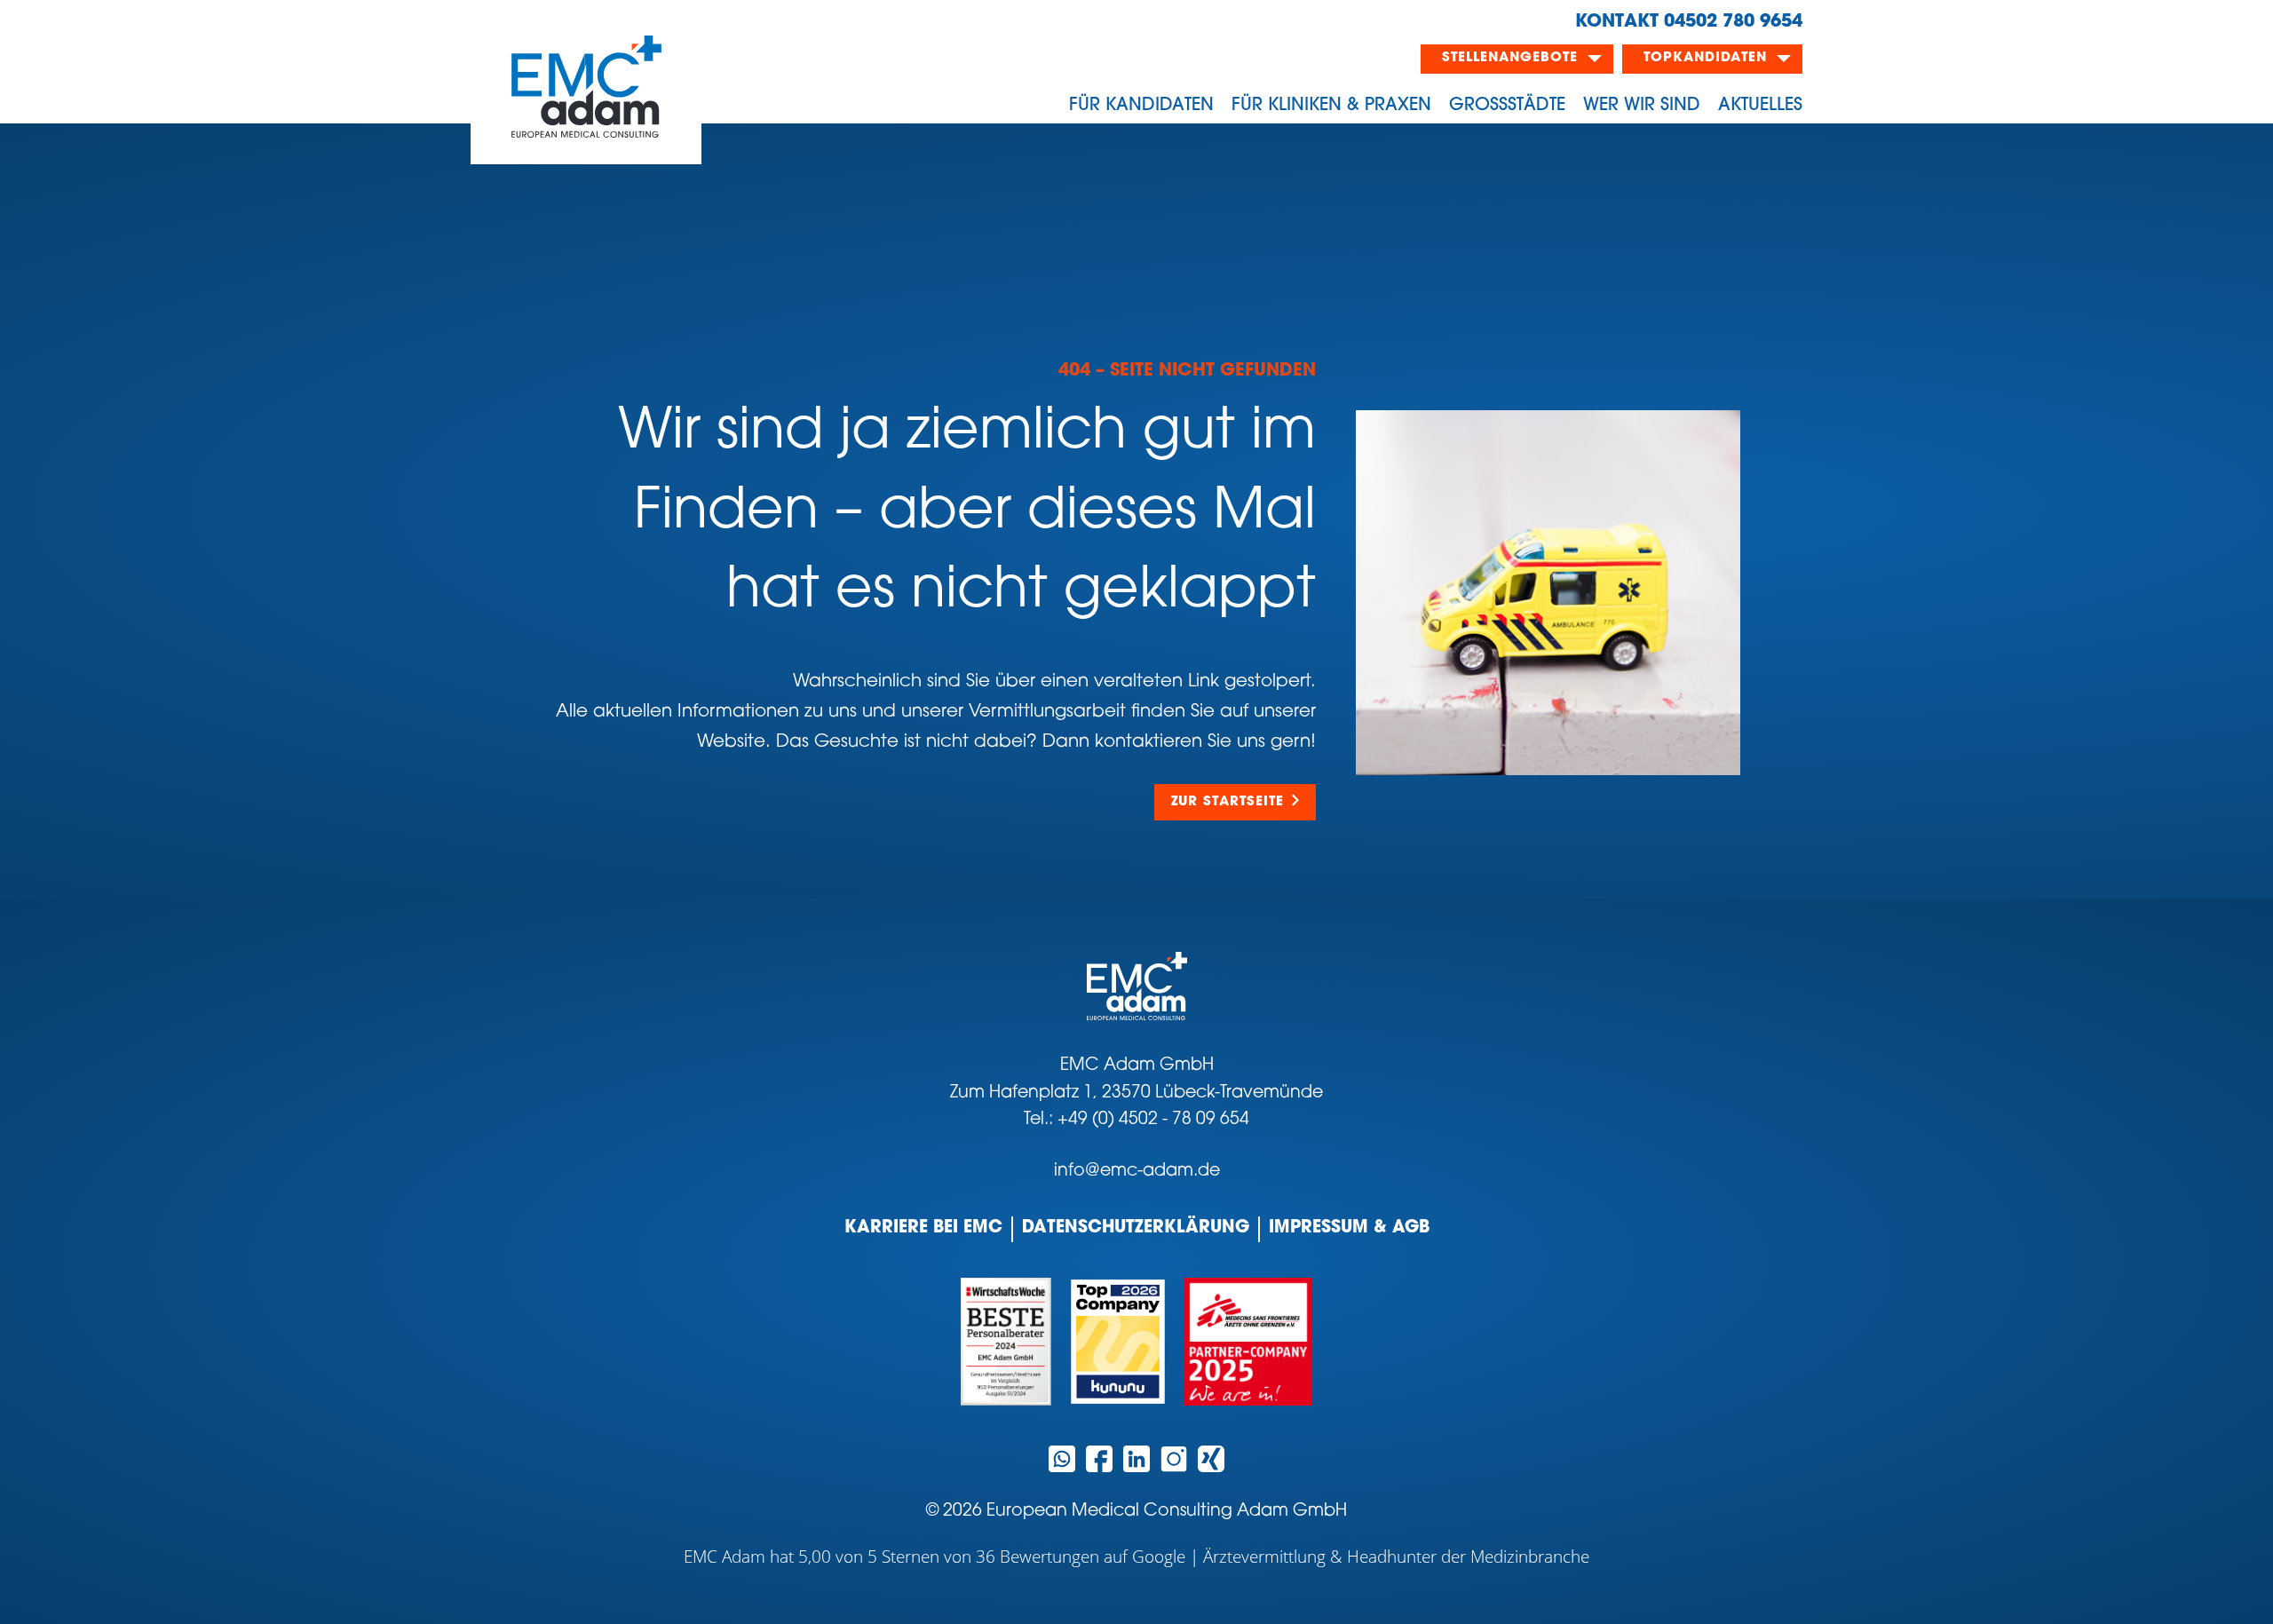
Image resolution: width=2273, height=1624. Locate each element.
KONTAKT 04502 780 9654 (1689, 22)
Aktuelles (1760, 106)
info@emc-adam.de (1137, 1172)
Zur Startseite (1228, 802)
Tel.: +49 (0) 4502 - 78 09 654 (1136, 1120)
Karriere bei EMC (923, 1228)
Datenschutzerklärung (1136, 1228)
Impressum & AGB (1349, 1228)
